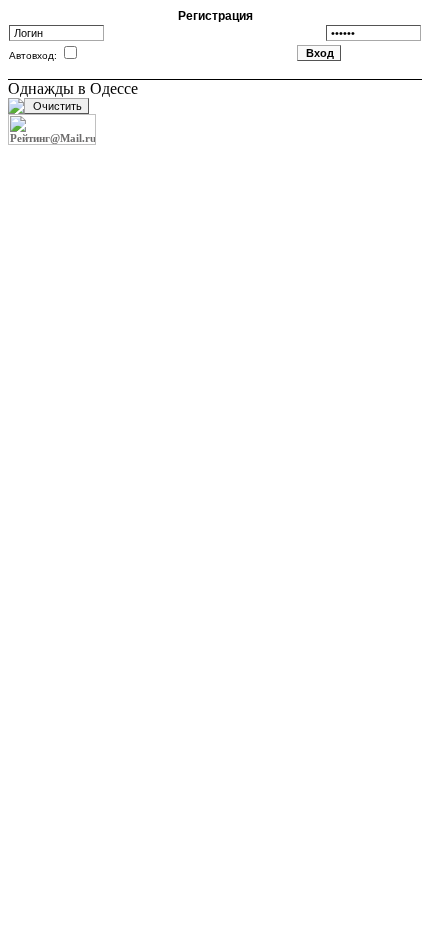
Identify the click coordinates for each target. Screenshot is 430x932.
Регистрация (215, 16)
